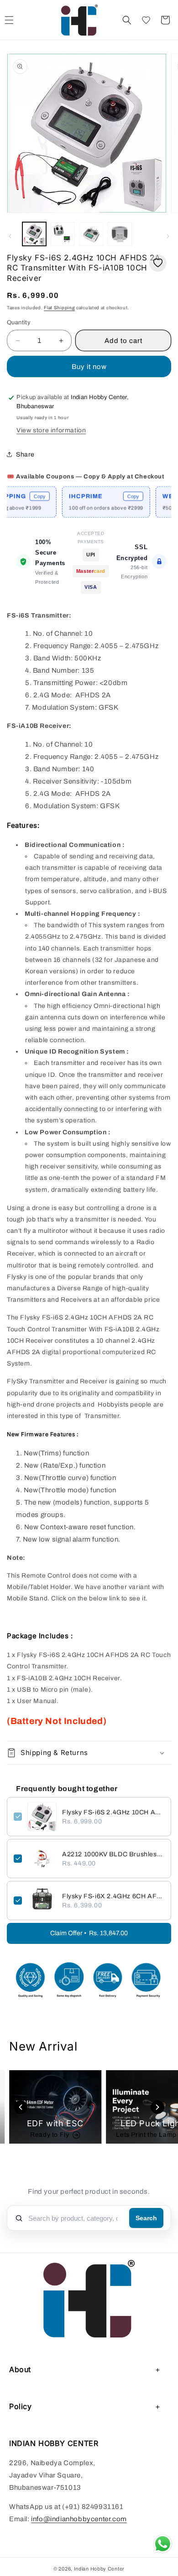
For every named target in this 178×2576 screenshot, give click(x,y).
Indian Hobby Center (99, 2569)
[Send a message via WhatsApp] (163, 2544)
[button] (127, 20)
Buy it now (89, 367)
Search (146, 2218)
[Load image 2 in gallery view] (63, 234)
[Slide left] (10, 236)
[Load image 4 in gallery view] (120, 234)
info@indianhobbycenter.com (79, 2519)
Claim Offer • (89, 1933)
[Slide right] (168, 236)
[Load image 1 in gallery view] (34, 234)
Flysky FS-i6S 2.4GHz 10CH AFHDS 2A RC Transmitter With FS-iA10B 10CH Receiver (113, 1812)
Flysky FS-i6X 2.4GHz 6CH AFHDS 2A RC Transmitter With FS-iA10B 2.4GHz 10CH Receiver (113, 1896)
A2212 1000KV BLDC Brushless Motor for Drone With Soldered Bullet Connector (113, 1854)
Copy (24, 496)
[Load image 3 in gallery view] (91, 234)
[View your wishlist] (146, 20)
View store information (51, 430)
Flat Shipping (59, 308)
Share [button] (25, 454)
